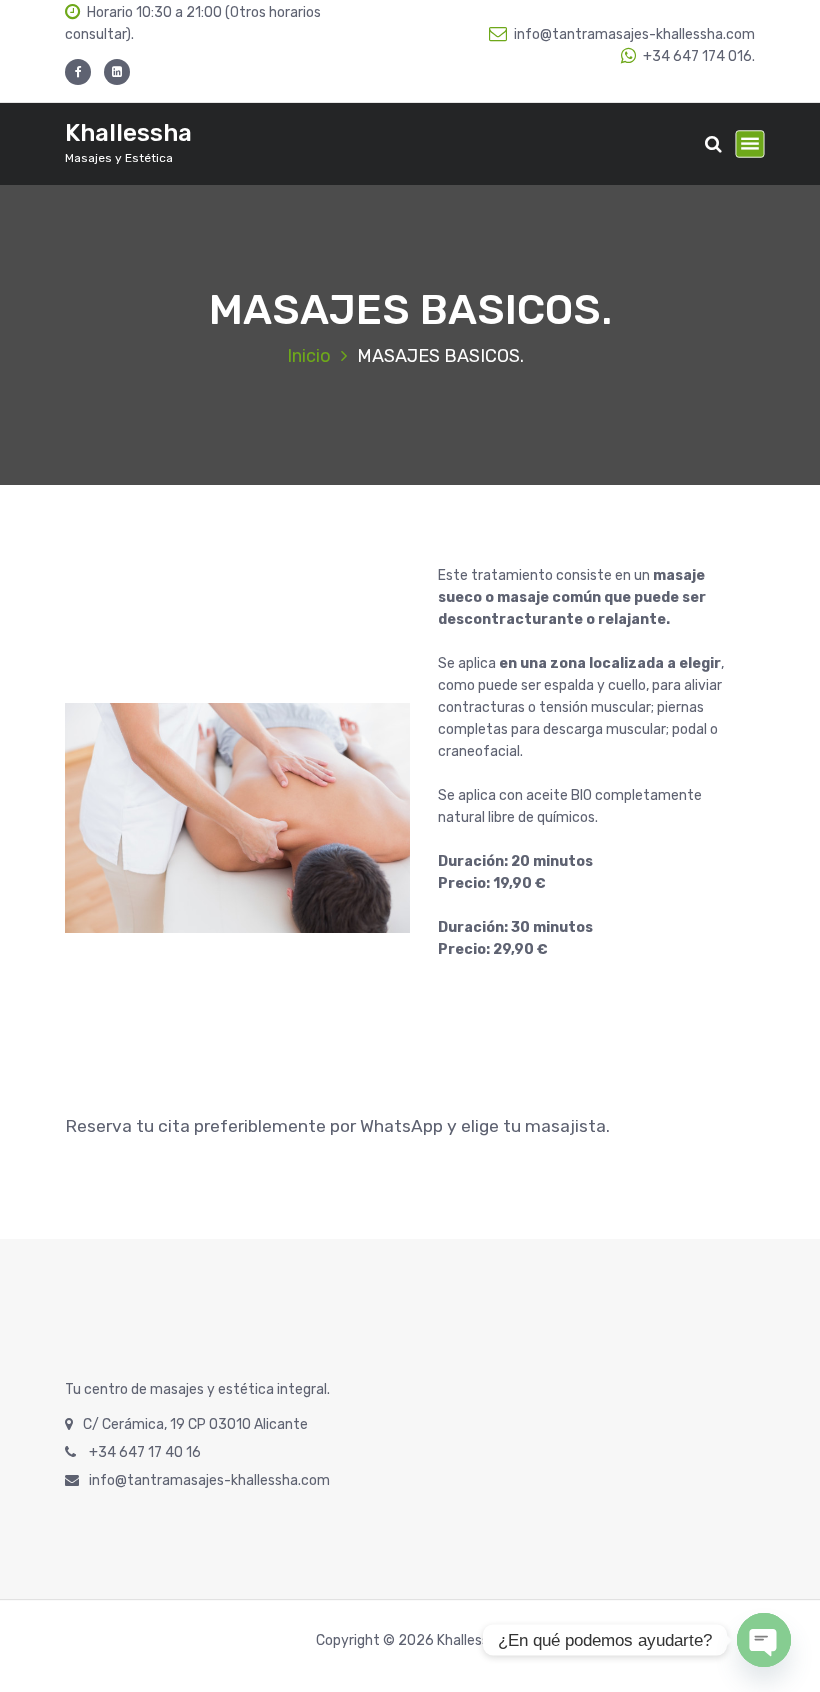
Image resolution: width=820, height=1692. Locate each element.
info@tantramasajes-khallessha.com (634, 34)
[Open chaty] (764, 1640)
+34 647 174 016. (699, 56)
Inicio (309, 356)
